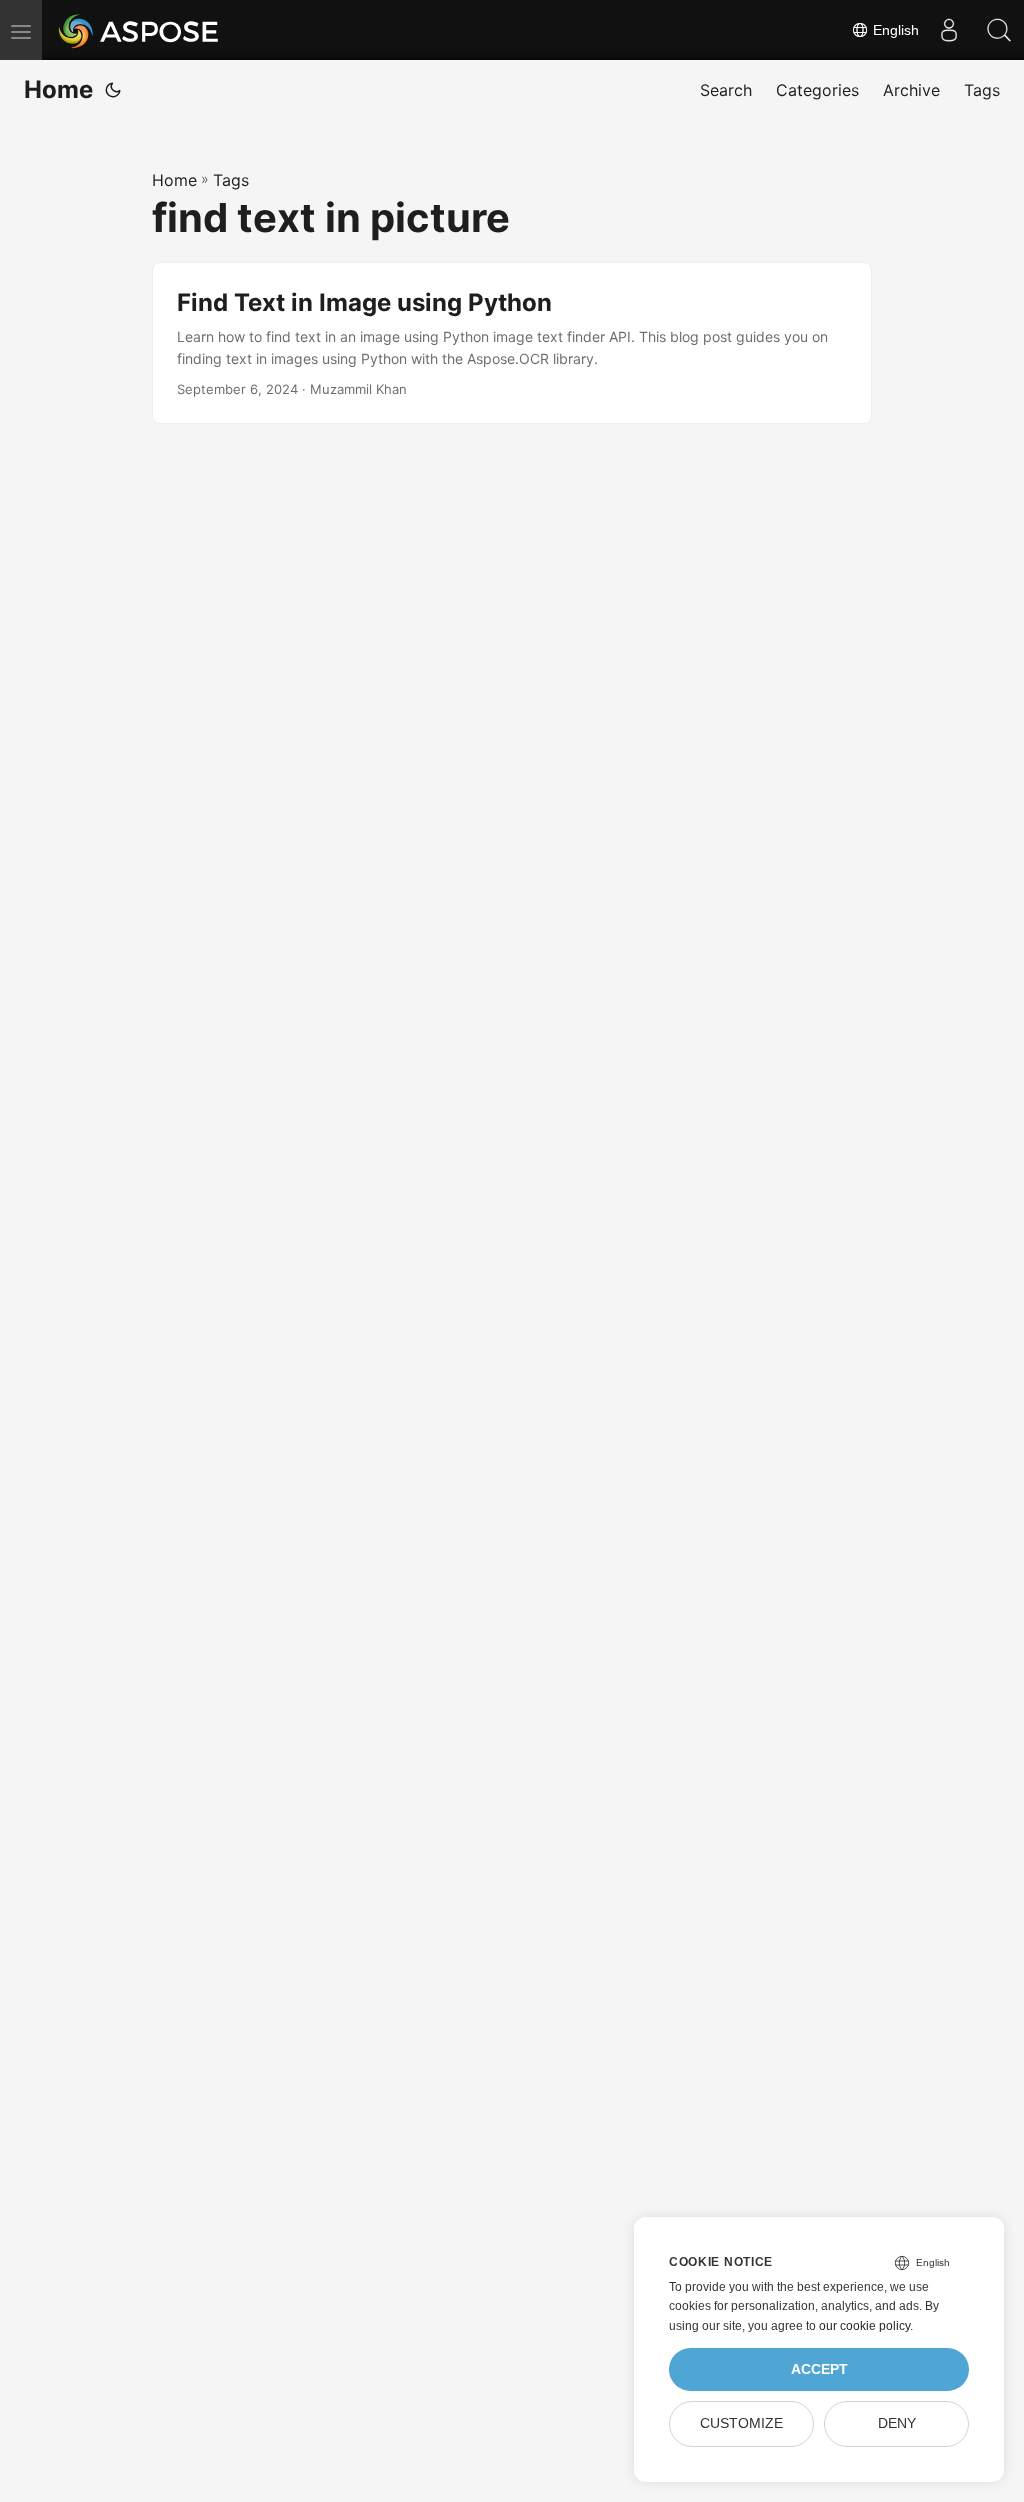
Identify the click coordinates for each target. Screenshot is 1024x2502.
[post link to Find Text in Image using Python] (512, 343)
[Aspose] (139, 30)
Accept (819, 2369)
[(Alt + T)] (113, 90)
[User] (949, 30)
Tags (231, 180)
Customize (741, 2423)
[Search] (999, 30)
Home (58, 89)
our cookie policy (864, 2326)
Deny (897, 2423)
